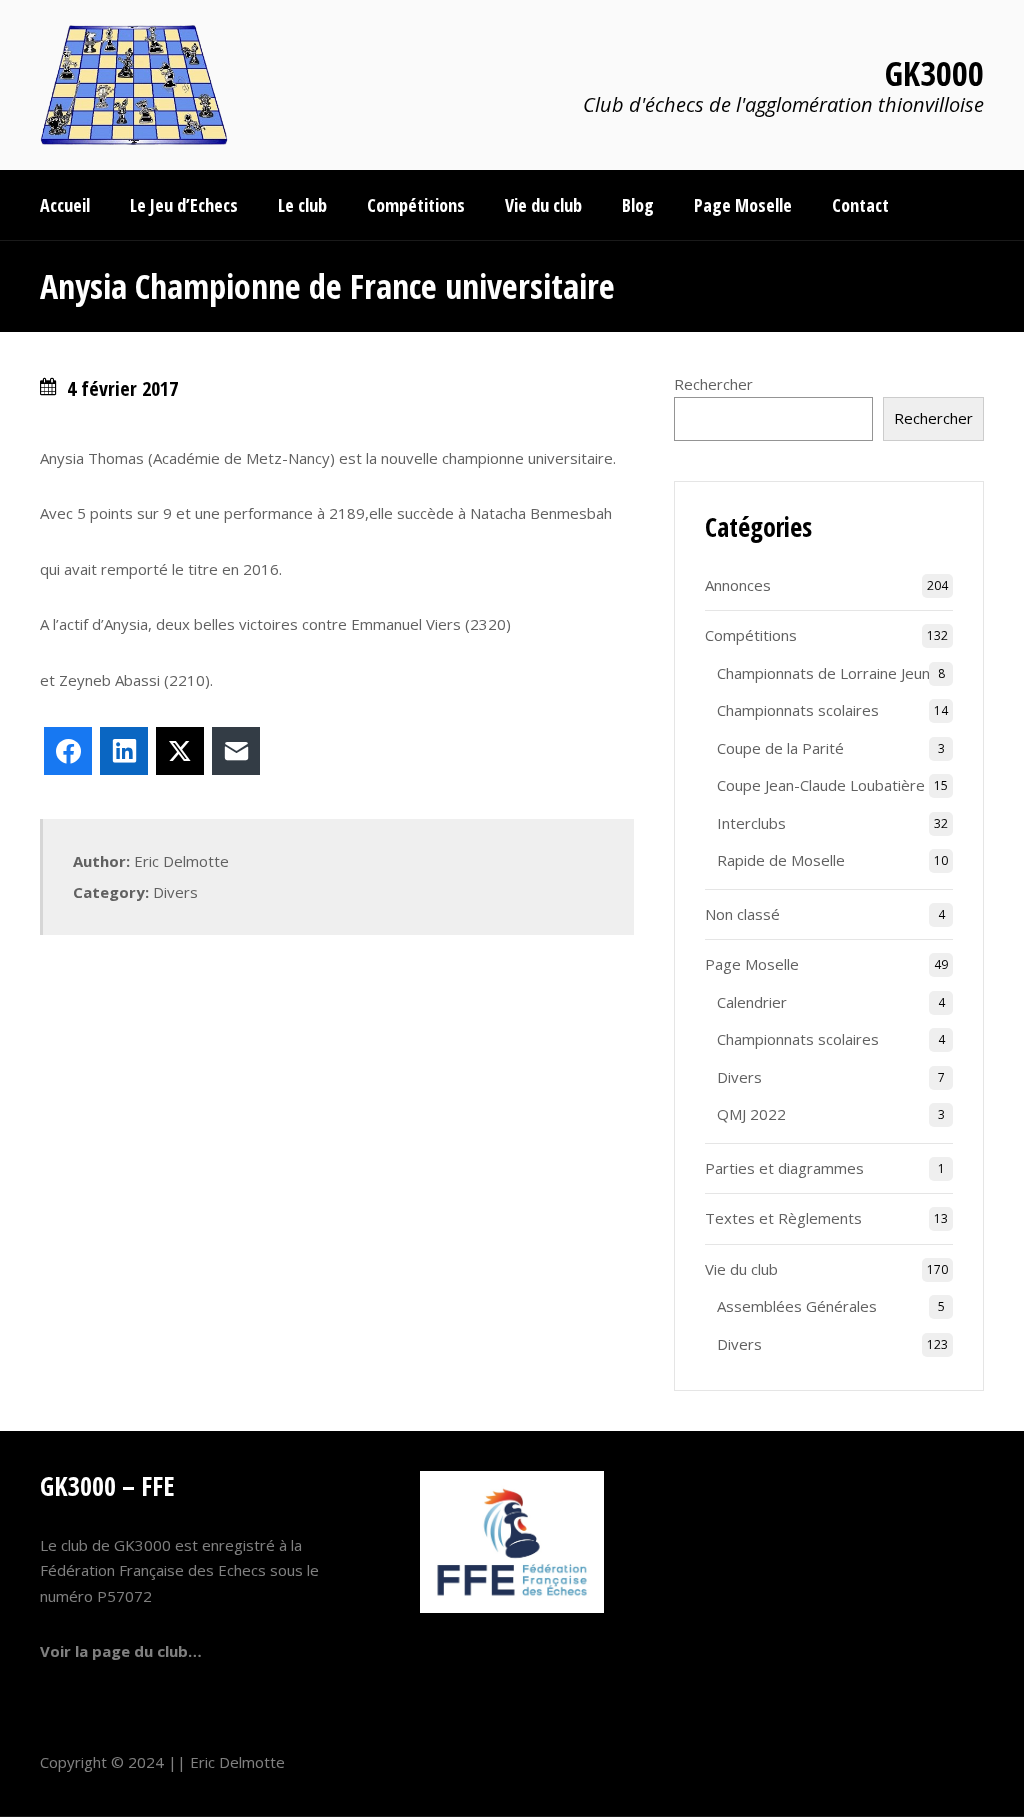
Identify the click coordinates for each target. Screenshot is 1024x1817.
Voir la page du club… (121, 1651)
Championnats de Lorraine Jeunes (832, 673)
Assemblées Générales (797, 1306)
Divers (175, 892)
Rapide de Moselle (781, 860)
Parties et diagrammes (784, 1168)
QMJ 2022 (751, 1114)
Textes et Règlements (783, 1218)
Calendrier (752, 1002)
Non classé (742, 914)
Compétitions (751, 635)
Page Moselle (752, 964)
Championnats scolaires (798, 710)
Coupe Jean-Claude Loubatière (821, 785)
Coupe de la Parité (780, 748)
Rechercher (713, 384)
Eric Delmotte (237, 1762)
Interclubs (751, 823)
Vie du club (741, 1269)
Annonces (738, 585)
